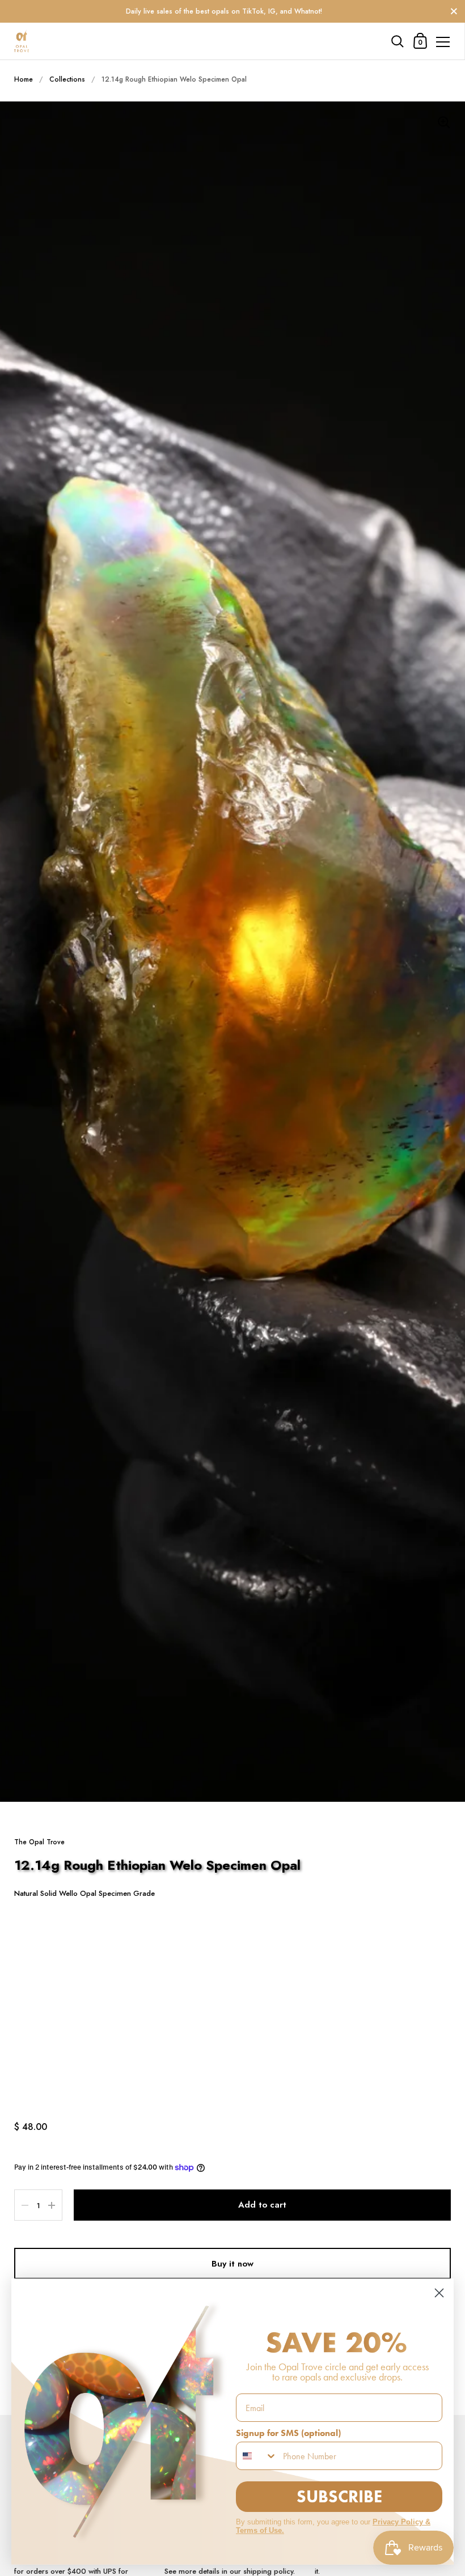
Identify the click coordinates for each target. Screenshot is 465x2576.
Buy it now (232, 2264)
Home (24, 79)
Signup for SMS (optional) (288, 2433)
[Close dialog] (439, 2293)
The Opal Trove (39, 1842)
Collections (67, 79)
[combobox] (257, 2456)
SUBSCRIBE (339, 2496)
